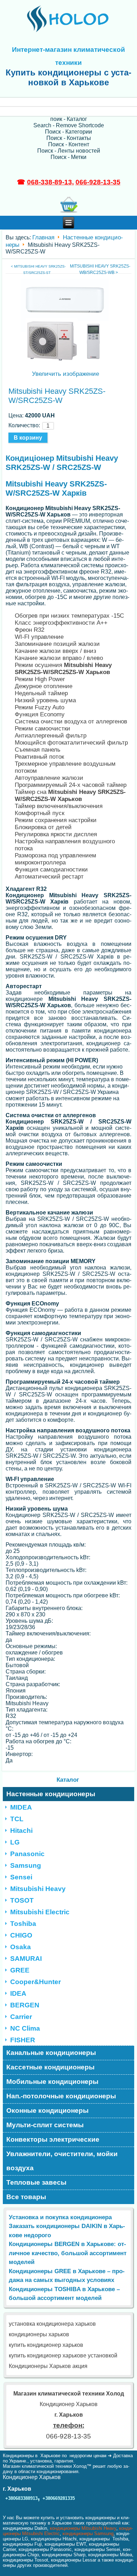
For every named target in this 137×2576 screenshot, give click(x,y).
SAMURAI (26, 1959)
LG (15, 1842)
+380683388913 (21, 2498)
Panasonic (27, 1854)
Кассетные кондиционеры (50, 2067)
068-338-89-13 (50, 182)
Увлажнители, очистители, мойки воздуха (62, 2161)
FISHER (23, 2040)
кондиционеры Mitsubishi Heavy (83, 2528)
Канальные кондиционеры (51, 2053)
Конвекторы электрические (53, 2139)
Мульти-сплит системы (45, 2125)
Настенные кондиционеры (51, 1794)
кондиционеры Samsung (88, 2534)
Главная (43, 237)
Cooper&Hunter (35, 1982)
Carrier (21, 2017)
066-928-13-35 (98, 182)
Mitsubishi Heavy (38, 1889)
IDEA (18, 1993)
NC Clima (25, 2028)
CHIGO (21, 1935)
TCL (17, 1819)
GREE (20, 1970)
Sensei (21, 1877)
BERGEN (25, 2005)
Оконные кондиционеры (47, 2110)
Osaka (21, 1947)
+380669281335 (59, 2498)
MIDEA (21, 1807)
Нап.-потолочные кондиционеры (61, 2096)
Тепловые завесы (36, 2182)
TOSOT (22, 1900)
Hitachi (21, 1831)
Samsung (26, 1865)
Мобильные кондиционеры (52, 2082)
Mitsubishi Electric (40, 1912)
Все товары (26, 2197)
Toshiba (23, 1924)
